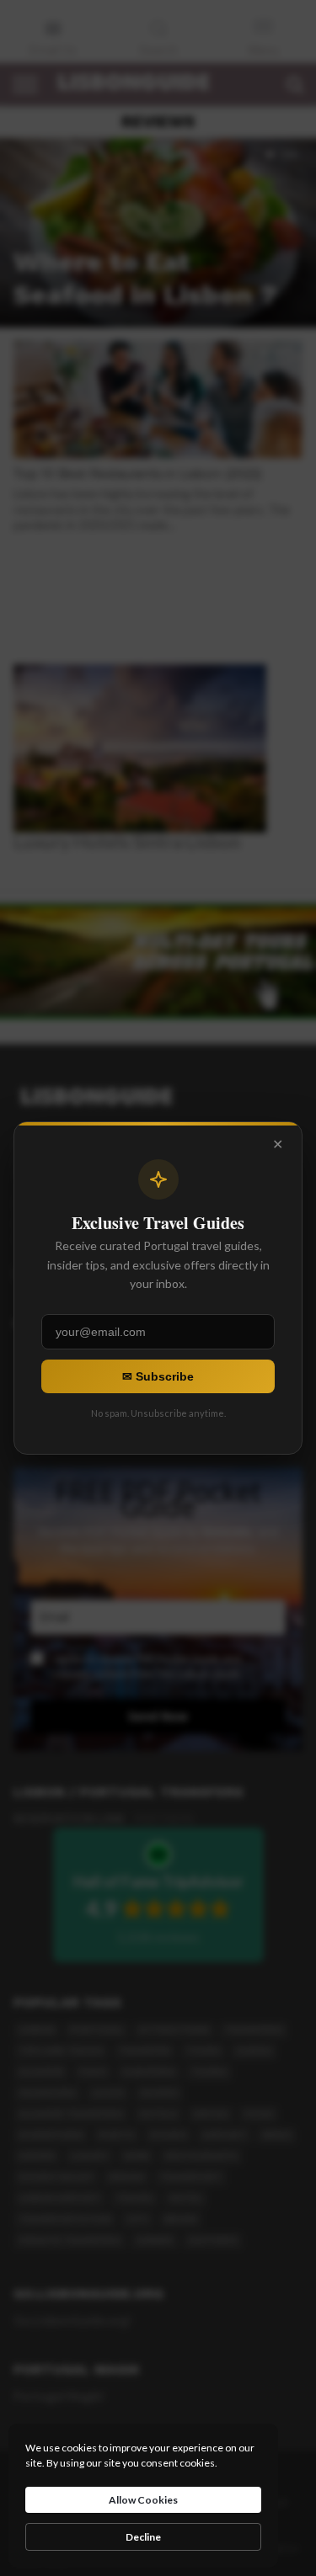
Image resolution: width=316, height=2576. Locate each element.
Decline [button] (143, 2537)
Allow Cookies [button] (143, 2500)
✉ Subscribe (158, 1376)
